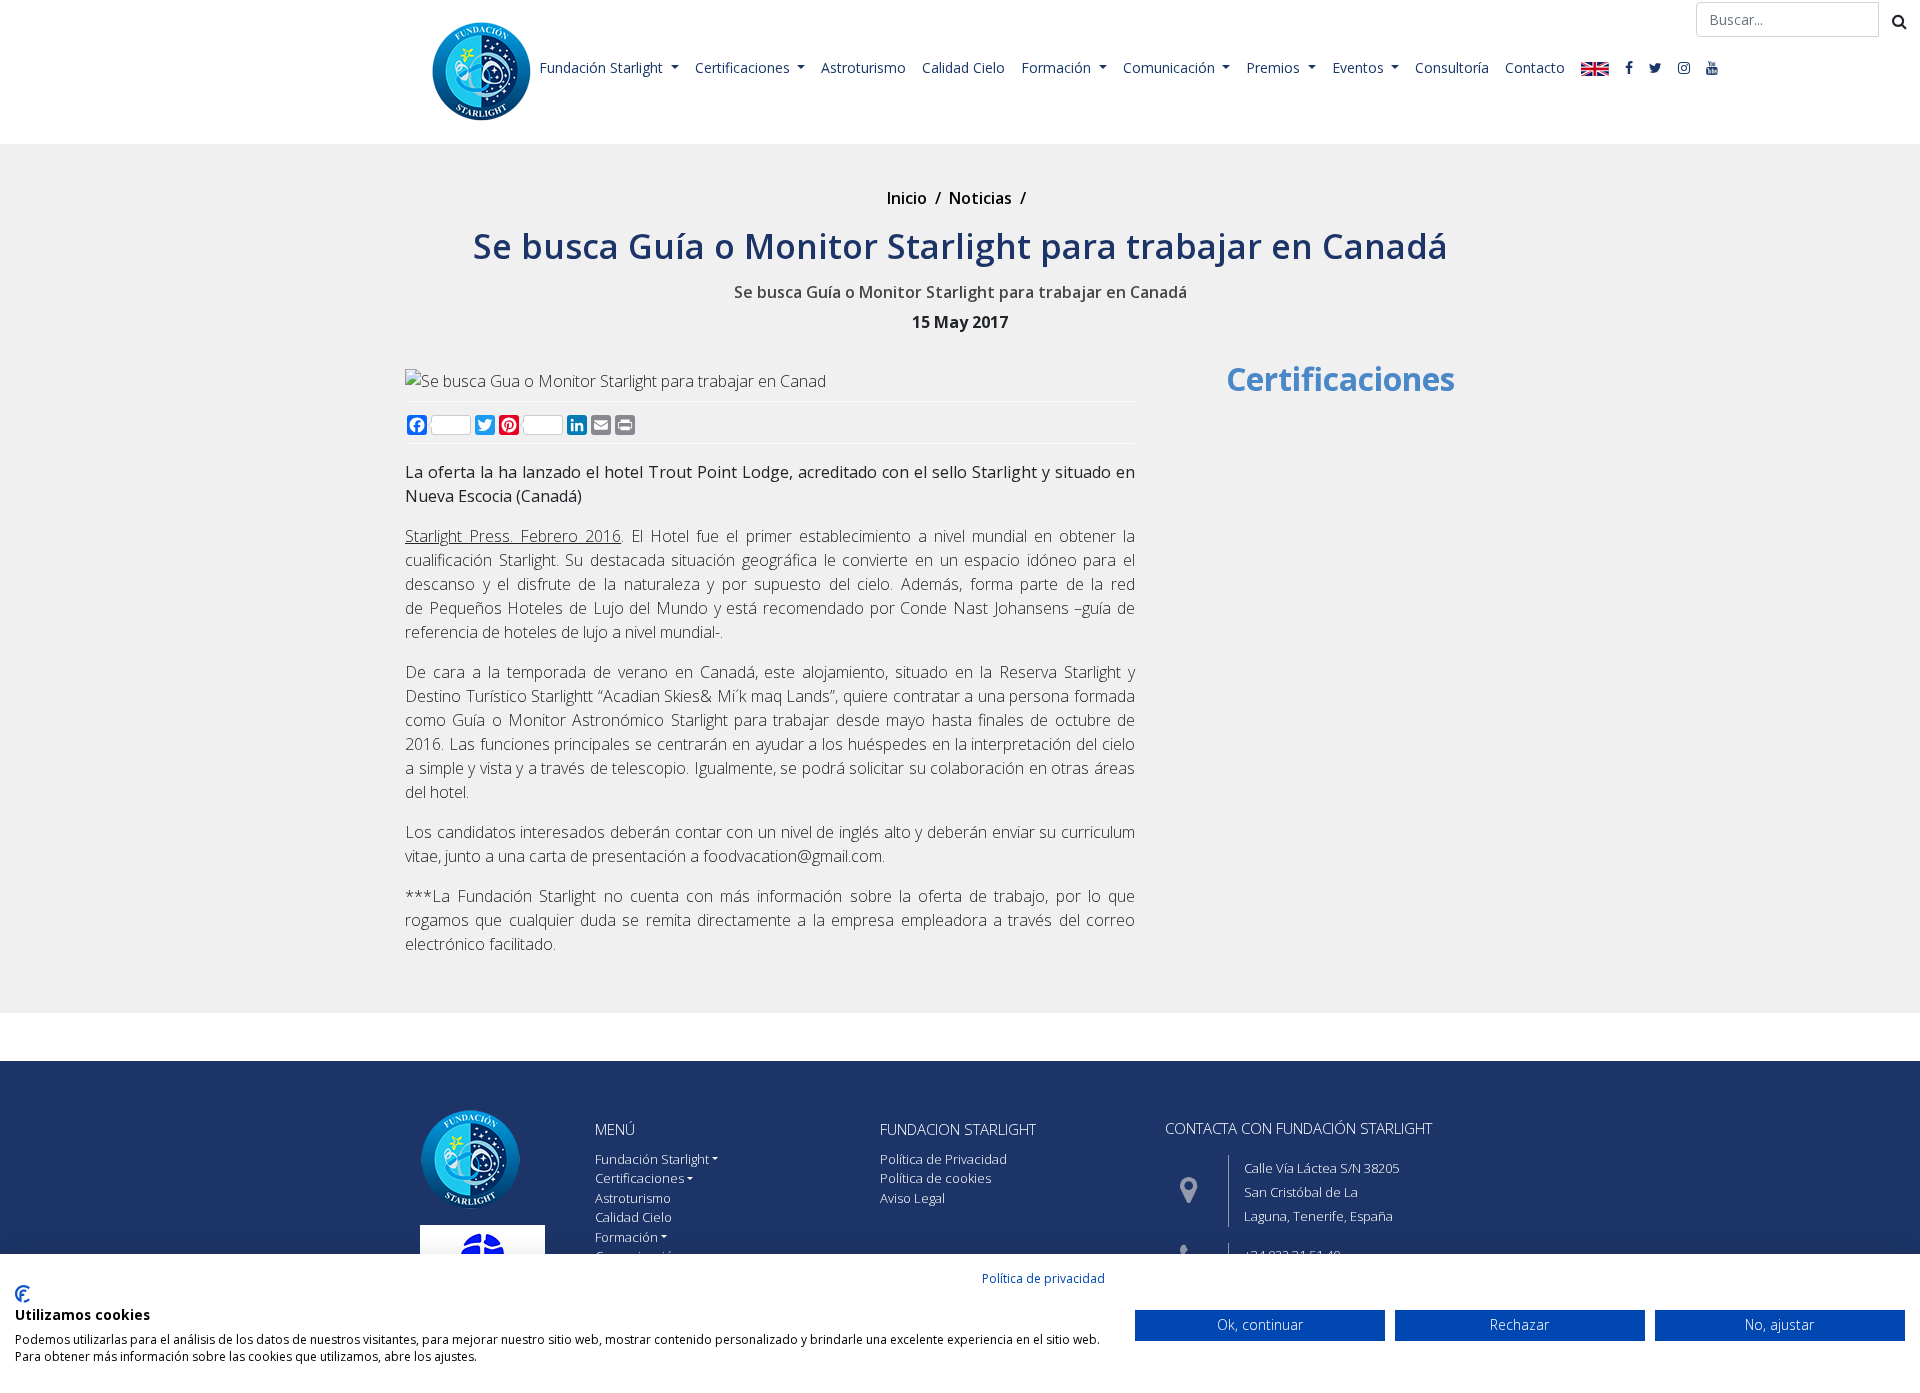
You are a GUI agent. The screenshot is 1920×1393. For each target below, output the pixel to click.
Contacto (1535, 67)
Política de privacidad (1043, 1278)
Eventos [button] (1360, 67)
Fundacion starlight (958, 1129)
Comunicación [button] (1171, 67)
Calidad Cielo (963, 67)
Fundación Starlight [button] (603, 67)
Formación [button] (1058, 67)
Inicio (907, 198)
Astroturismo (863, 67)
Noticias (980, 198)
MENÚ (615, 1129)
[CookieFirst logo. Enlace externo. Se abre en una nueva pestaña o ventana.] (22, 1294)
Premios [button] (1275, 67)
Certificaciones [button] (744, 67)
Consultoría (1452, 67)
